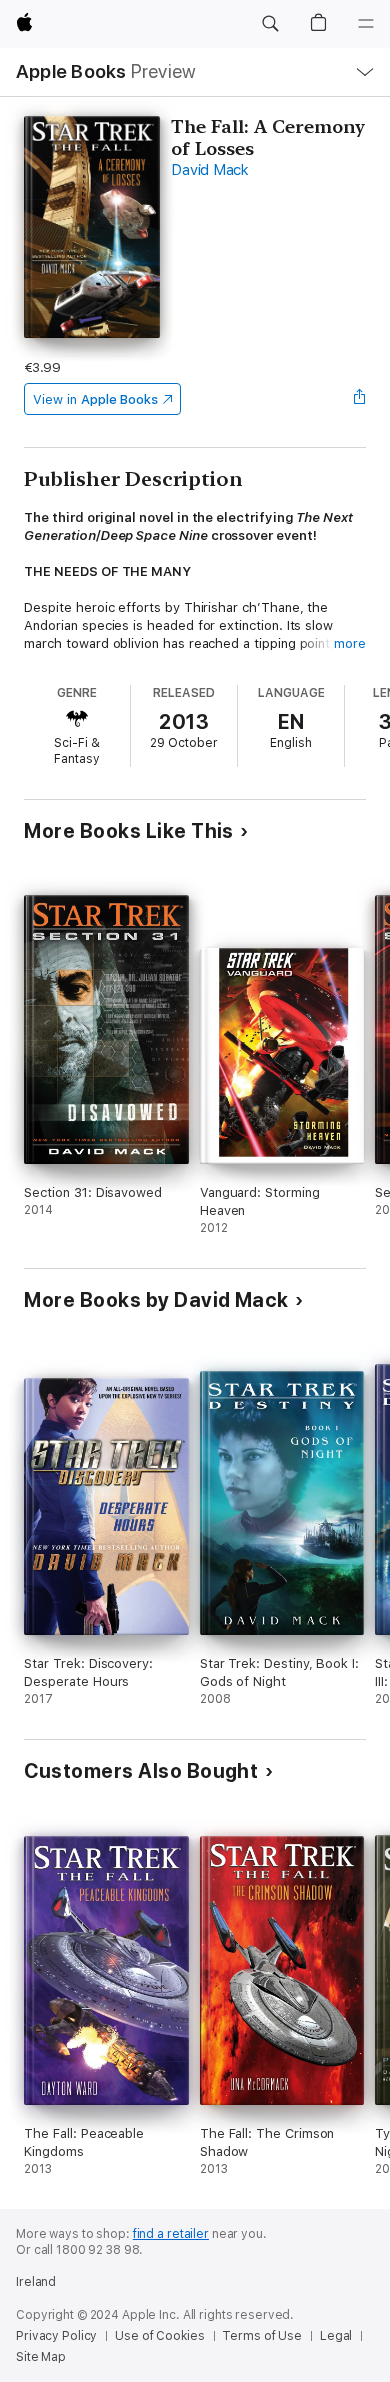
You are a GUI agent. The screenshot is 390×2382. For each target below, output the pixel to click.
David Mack (210, 170)
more (350, 643)
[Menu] (366, 24)
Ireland (36, 2282)
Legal (336, 2336)
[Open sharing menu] (360, 399)
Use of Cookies (159, 2336)
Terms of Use (262, 2336)
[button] (270, 24)
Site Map (41, 2357)
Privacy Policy (56, 2336)
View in (95, 399)
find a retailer (171, 2234)
